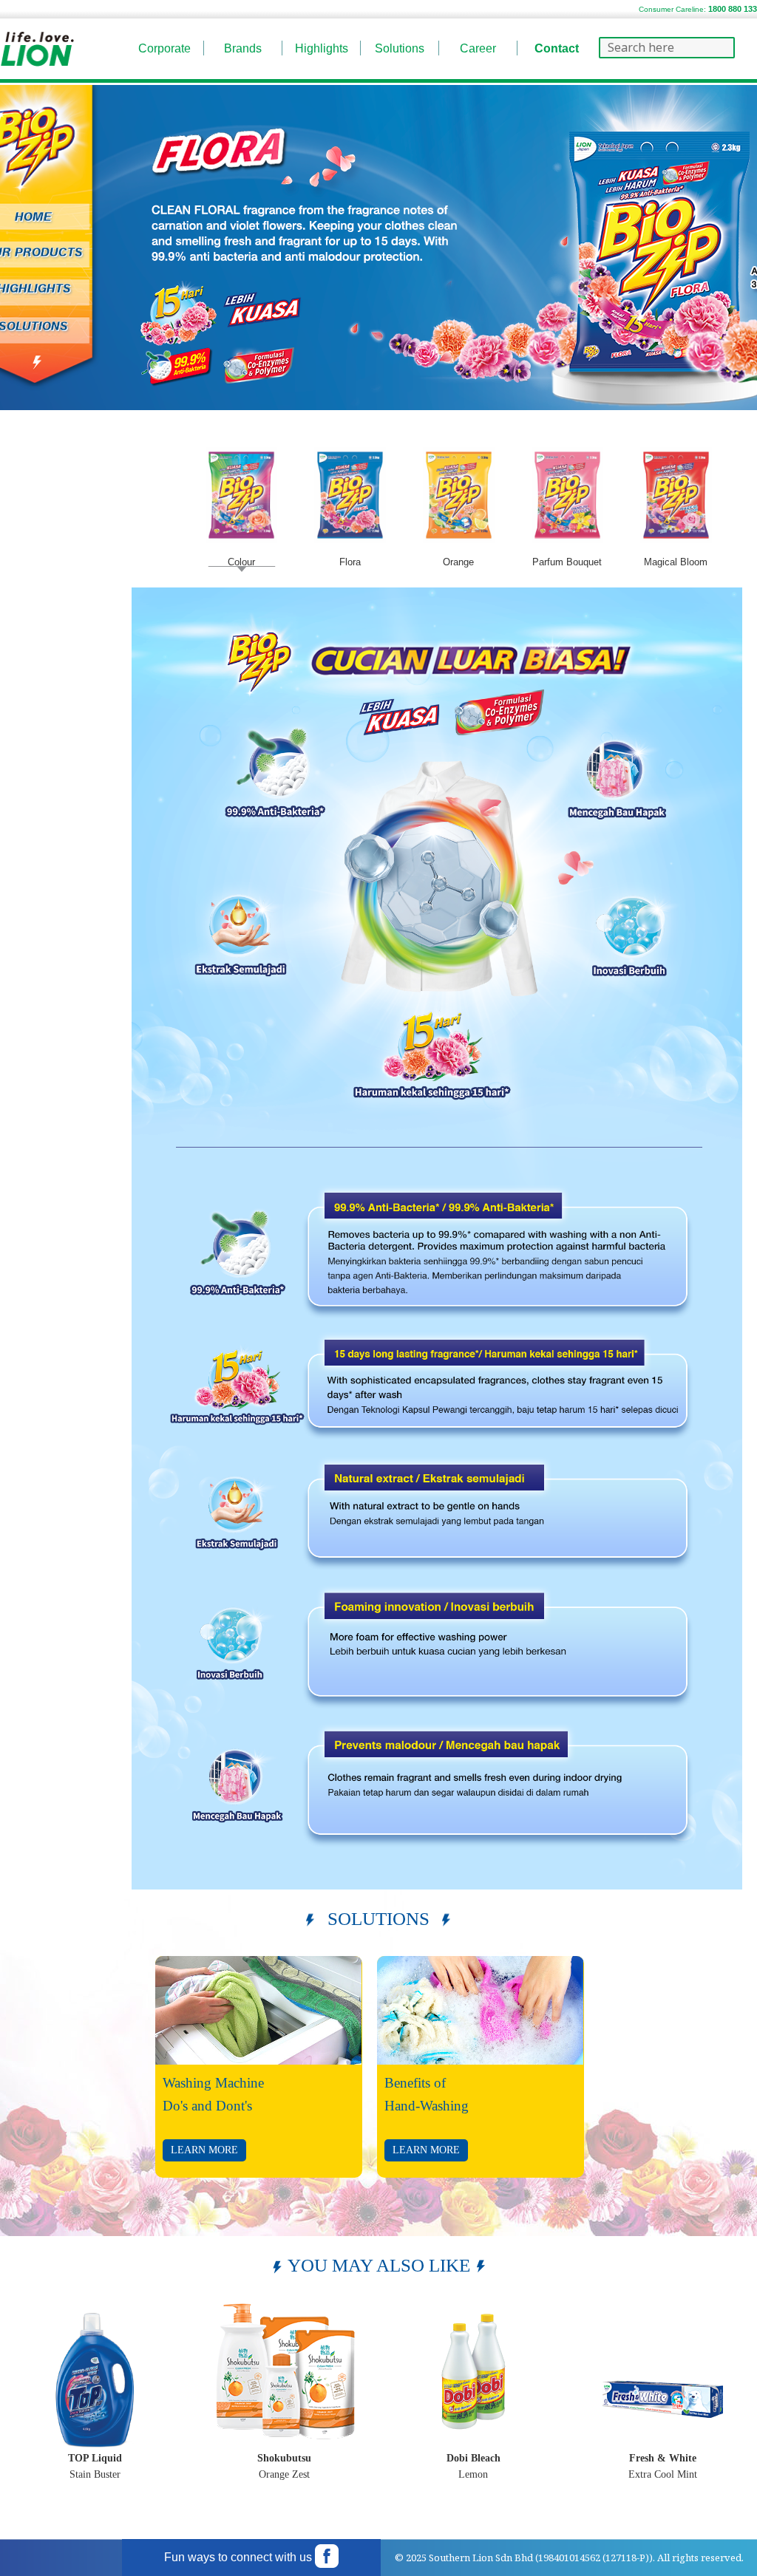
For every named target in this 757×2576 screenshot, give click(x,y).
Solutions (400, 48)
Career (478, 48)
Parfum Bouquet (567, 562)
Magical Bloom (676, 562)
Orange (458, 562)
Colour (241, 562)
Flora (350, 562)
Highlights (322, 48)
